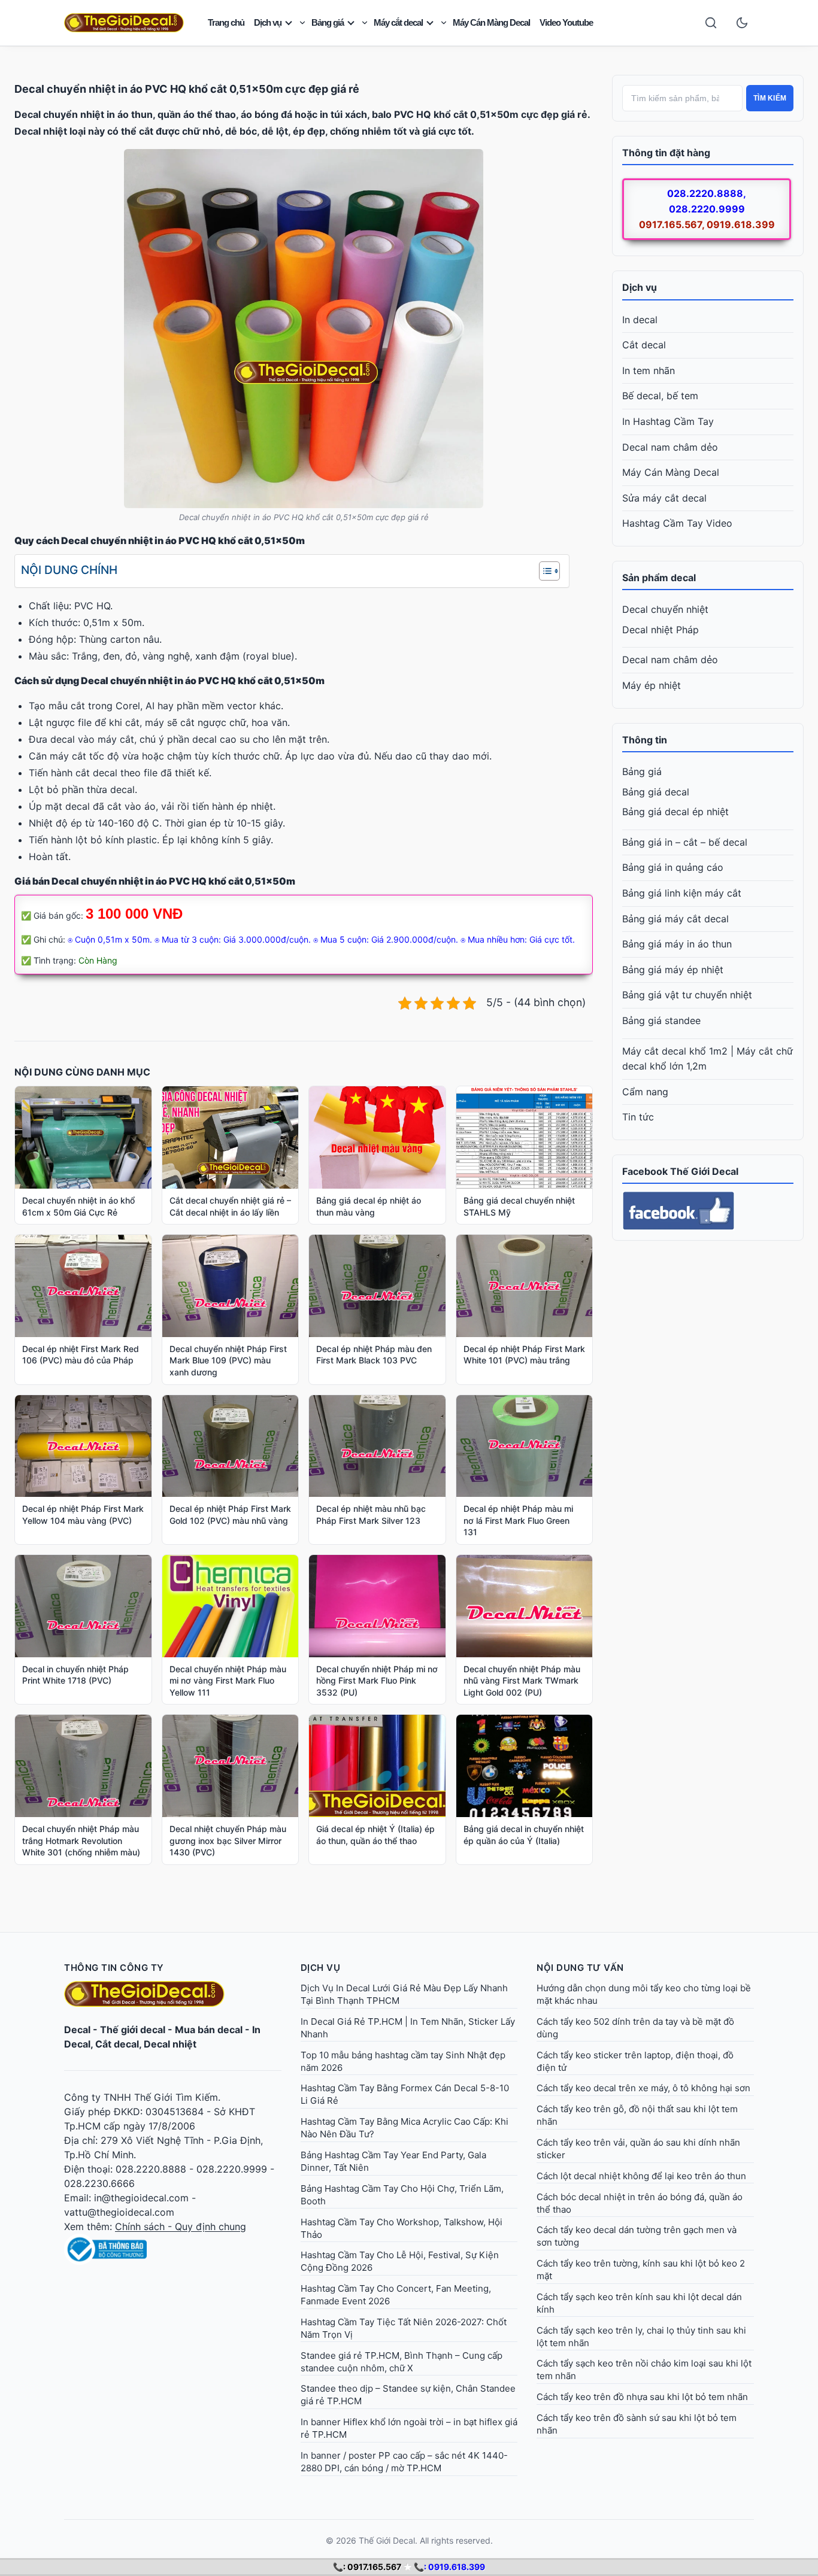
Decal (77, 2030)
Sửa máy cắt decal (664, 498)
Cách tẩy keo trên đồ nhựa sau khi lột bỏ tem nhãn (642, 2397)
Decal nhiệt (170, 2044)
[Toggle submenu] (302, 23)
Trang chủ (226, 22)
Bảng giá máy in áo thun (677, 944)
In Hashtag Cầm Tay (668, 421)
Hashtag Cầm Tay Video (677, 523)
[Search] (711, 23)
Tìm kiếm (770, 98)
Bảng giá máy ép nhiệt (673, 970)
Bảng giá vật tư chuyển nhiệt (687, 995)
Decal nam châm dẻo (670, 447)
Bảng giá (328, 22)
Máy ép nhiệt (652, 685)
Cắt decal (644, 345)
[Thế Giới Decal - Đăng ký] (173, 2249)
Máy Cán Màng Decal (491, 22)
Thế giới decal (133, 2030)
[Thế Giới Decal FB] (708, 1211)
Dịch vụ (268, 22)
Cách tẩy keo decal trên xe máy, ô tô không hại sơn (643, 2088)
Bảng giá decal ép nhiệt (675, 812)
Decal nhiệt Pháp (661, 630)
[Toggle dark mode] (742, 23)
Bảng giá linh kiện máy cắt (682, 893)
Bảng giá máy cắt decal (675, 919)
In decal (640, 320)
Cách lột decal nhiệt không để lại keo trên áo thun (641, 2176)
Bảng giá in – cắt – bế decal (685, 842)
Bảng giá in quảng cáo (673, 867)
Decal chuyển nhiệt (665, 609)
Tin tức (638, 1117)
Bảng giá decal (656, 792)
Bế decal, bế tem (660, 396)
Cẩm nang (645, 1092)
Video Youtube (566, 22)
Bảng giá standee (661, 1020)
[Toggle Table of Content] (543, 571)
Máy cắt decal (398, 22)
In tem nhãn (649, 370)
